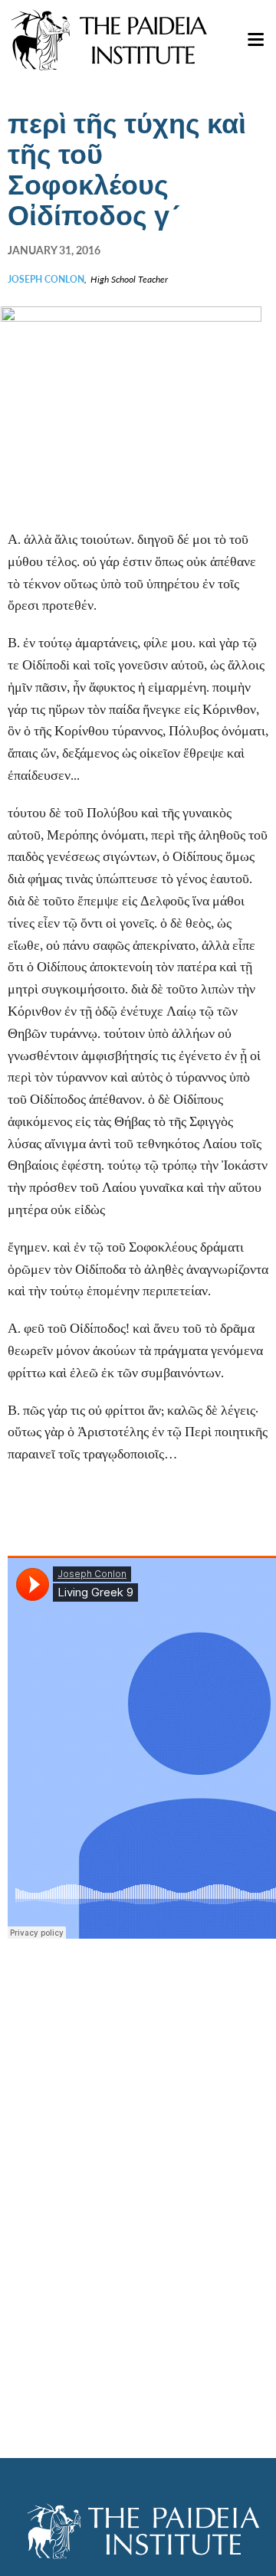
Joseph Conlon (46, 279)
